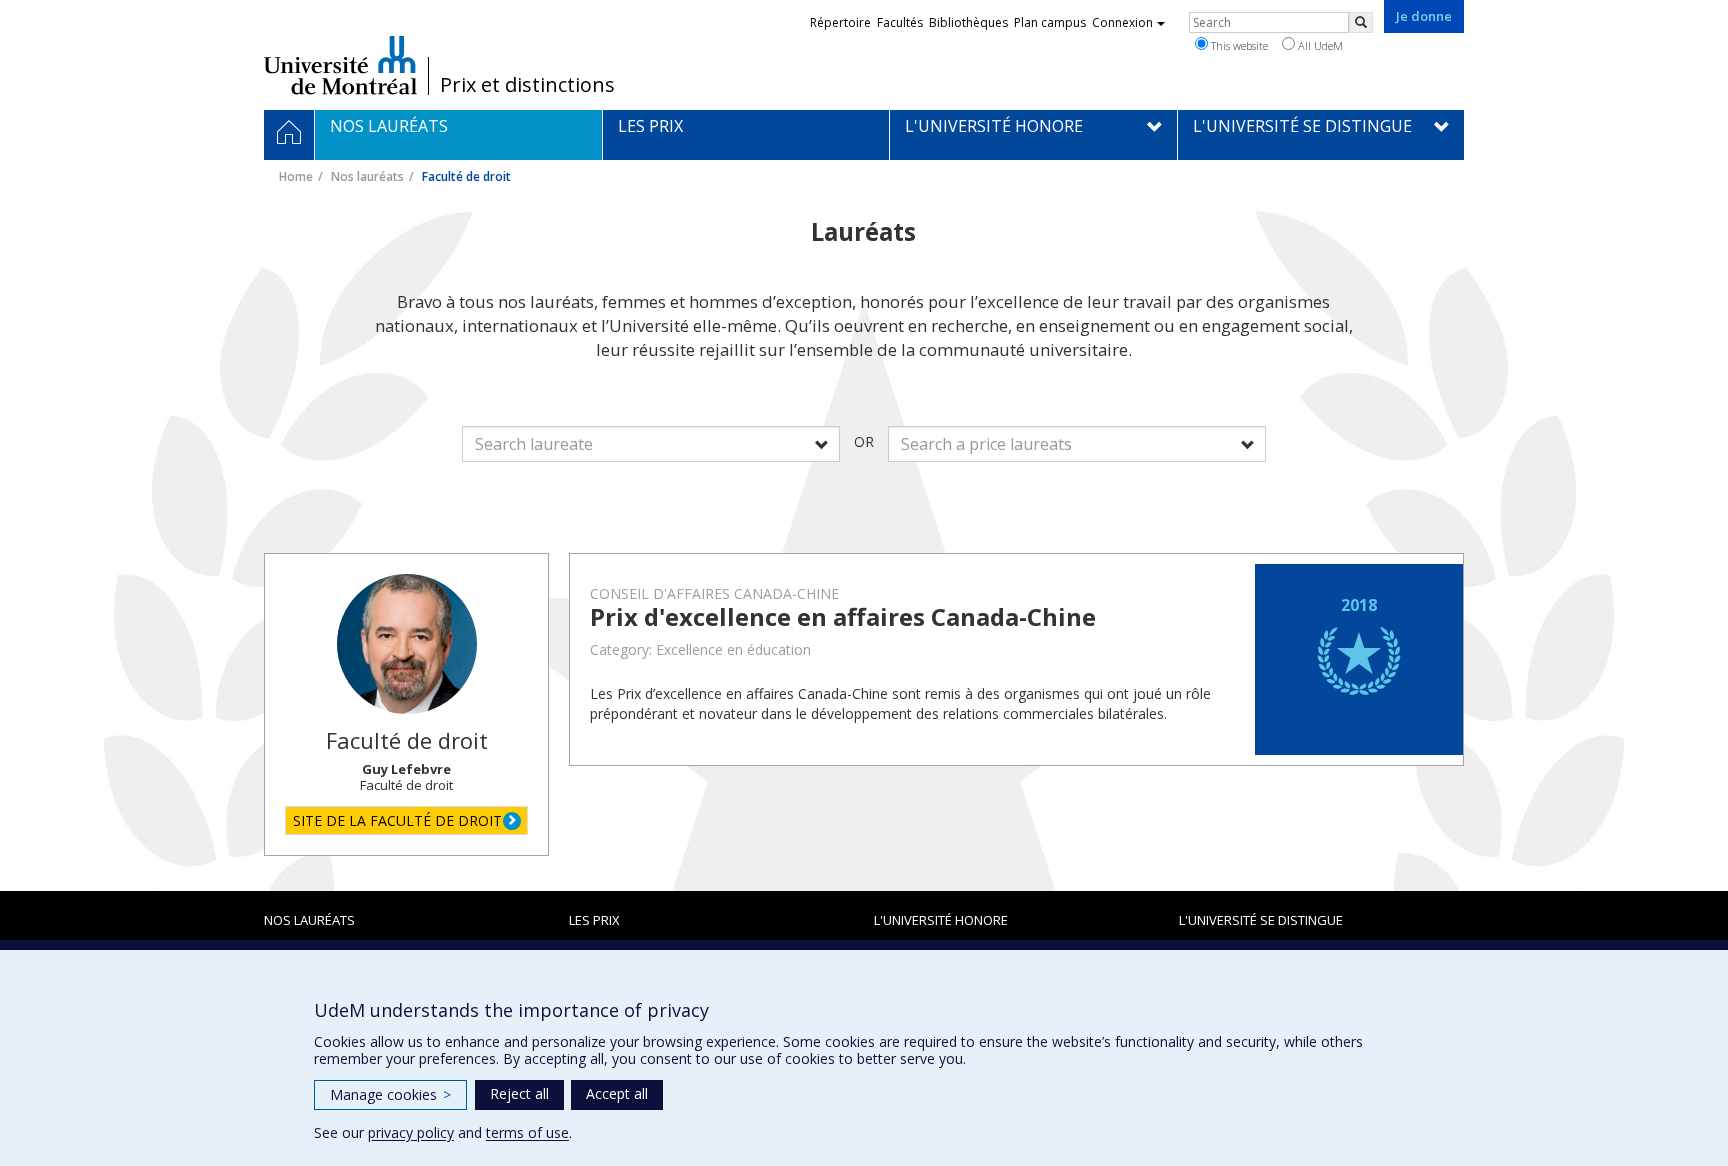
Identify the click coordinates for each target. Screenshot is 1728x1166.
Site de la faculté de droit (397, 820)
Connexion (1122, 22)
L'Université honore (941, 920)
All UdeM (1319, 45)
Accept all (617, 1093)
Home (296, 176)
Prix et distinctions (527, 85)
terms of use (527, 1132)
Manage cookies (390, 1094)
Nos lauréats (367, 176)
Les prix (594, 920)
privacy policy (411, 1132)
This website (1238, 45)
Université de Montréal (340, 65)
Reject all (519, 1093)
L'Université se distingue (1261, 920)
